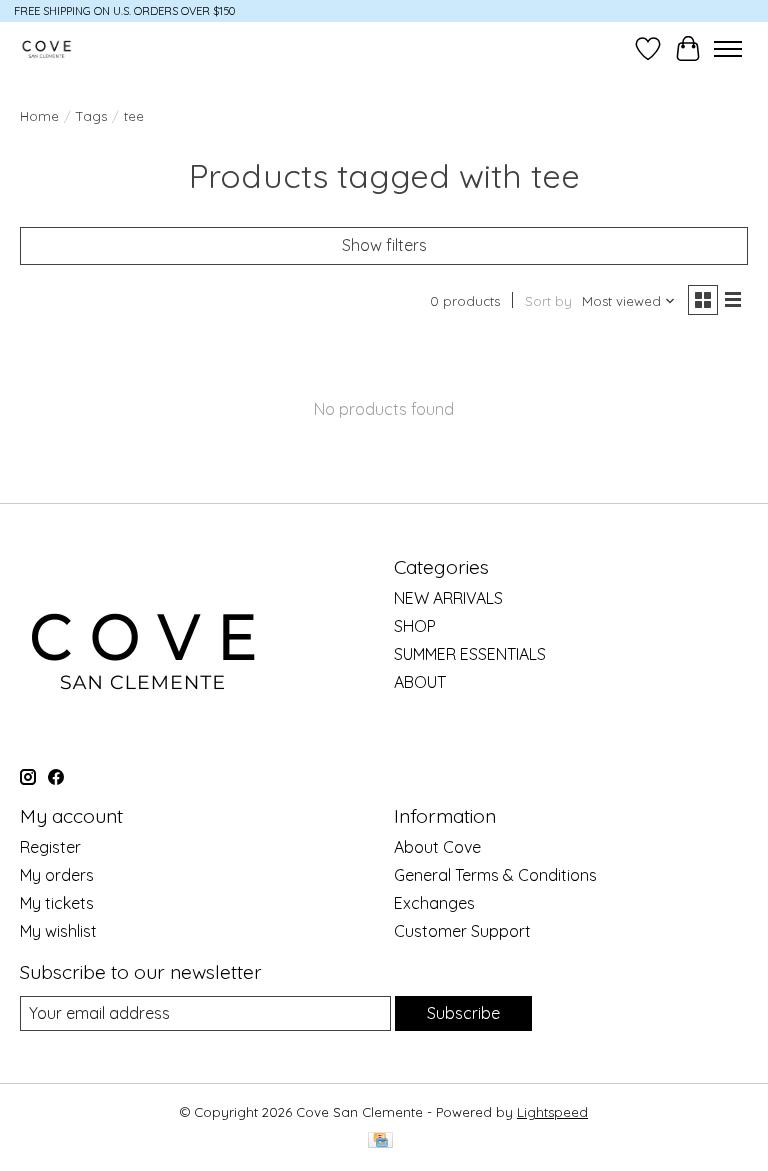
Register (50, 847)
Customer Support (462, 931)
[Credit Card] (380, 1141)
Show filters (384, 245)
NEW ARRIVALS (448, 598)
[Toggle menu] (728, 49)
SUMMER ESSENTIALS (470, 654)
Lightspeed (552, 1112)
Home (39, 116)
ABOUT (420, 682)
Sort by (548, 301)
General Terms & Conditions (495, 875)
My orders (57, 875)
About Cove (437, 847)
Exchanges (434, 903)
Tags (91, 116)
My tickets (57, 903)
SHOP (415, 626)
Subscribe (463, 1013)
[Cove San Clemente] (46, 48)
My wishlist (58, 931)
